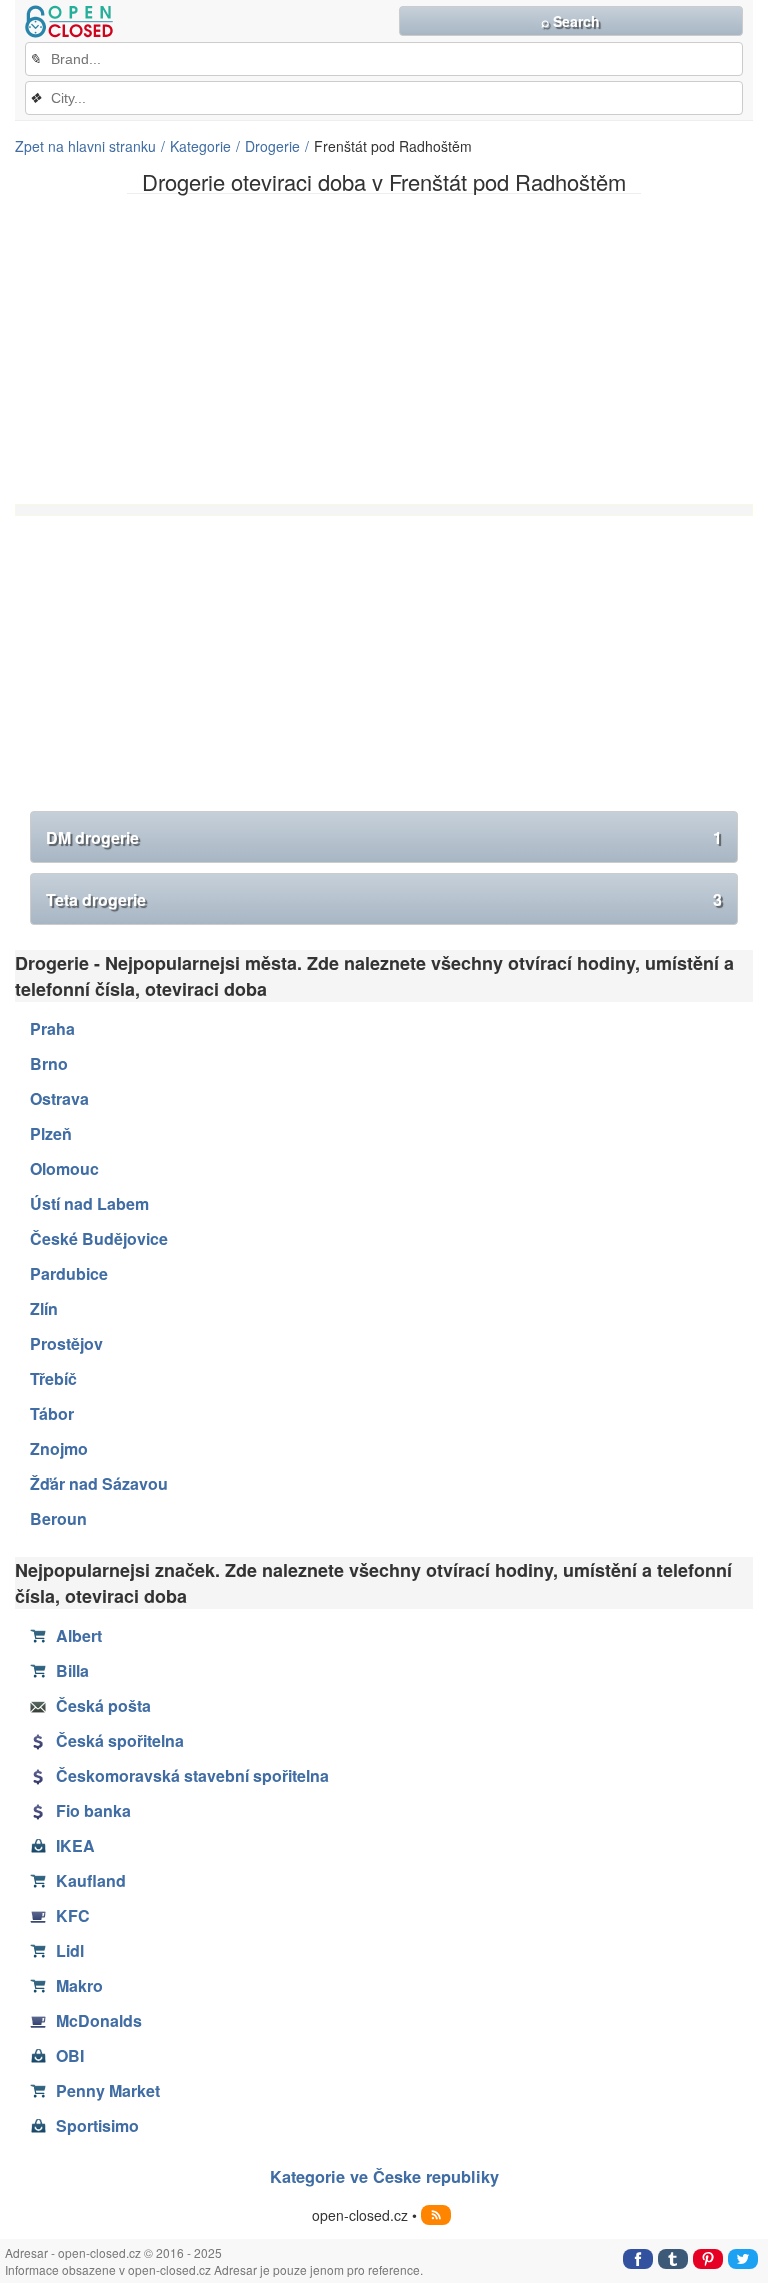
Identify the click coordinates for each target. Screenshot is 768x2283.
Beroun (58, 1518)
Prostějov (66, 1343)
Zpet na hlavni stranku (85, 146)
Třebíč (53, 1378)
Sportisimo (97, 2125)
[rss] (436, 2215)
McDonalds (99, 2020)
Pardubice (69, 1273)
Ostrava (59, 1098)
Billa (72, 1670)
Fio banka (93, 1810)
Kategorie (200, 146)
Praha (52, 1028)
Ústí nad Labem (89, 1203)
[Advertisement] (384, 349)
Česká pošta (103, 1705)
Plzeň (51, 1133)
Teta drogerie (384, 899)
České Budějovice (99, 1238)
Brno (49, 1063)
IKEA (75, 1845)
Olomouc (64, 1168)
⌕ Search (570, 21)
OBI (70, 2055)
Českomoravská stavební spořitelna (192, 1775)
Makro (79, 1985)
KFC (73, 1915)
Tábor (52, 1413)
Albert (79, 1635)
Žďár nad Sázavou (99, 1483)
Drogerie (272, 146)
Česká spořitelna (120, 1740)
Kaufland (91, 1880)
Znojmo (59, 1448)
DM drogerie (384, 837)
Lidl (70, 1950)
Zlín (44, 1308)
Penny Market (108, 2090)
